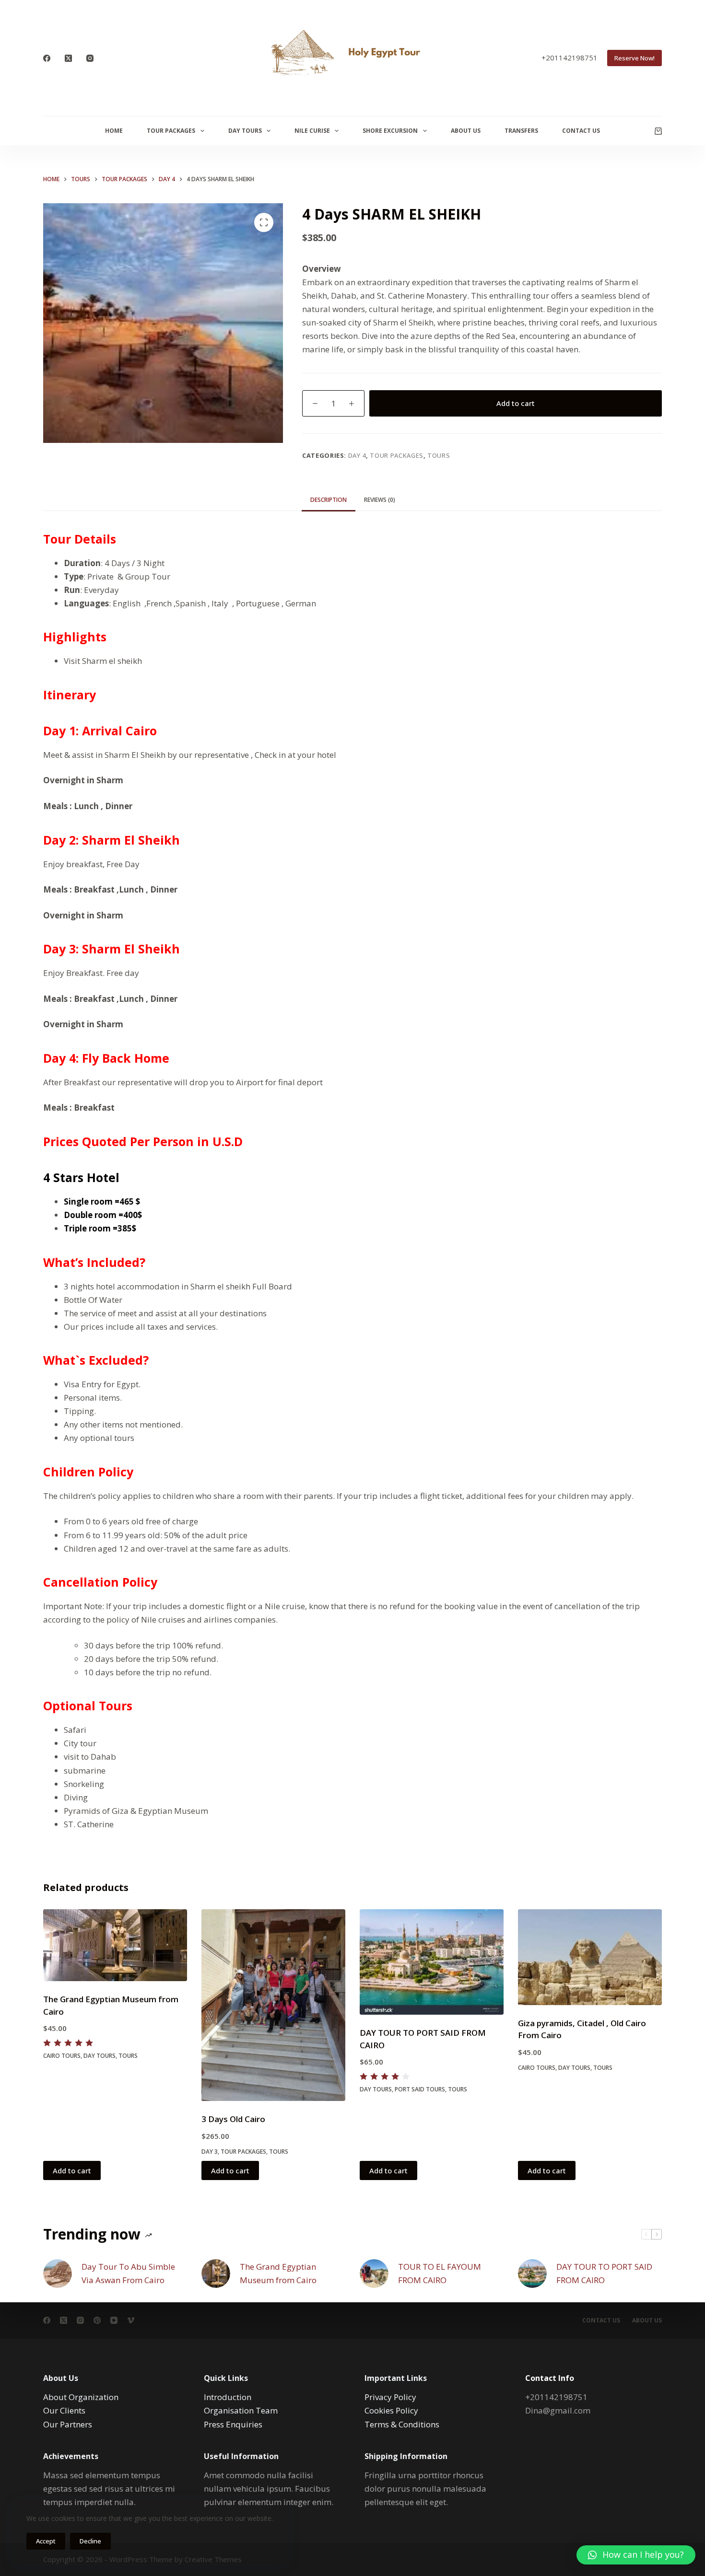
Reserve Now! (634, 58)
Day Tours (245, 131)
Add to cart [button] (72, 2170)
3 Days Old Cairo (233, 2119)
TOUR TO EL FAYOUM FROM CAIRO (440, 2273)
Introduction (228, 2397)
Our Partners (68, 2424)
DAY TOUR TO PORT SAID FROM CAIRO (604, 2273)
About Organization (81, 2397)
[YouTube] (114, 2320)
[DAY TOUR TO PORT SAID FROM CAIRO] (432, 1962)
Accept (46, 2541)
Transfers (521, 131)
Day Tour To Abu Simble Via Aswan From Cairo (128, 2273)
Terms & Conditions (402, 2424)
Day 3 (210, 2152)
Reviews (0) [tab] (380, 500)
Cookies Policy (391, 2410)
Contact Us (581, 131)
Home (114, 131)
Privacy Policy (390, 2397)
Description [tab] (329, 500)
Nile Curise (312, 131)
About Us (466, 131)
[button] (636, 2555)
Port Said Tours (420, 2089)
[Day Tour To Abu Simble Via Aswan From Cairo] (58, 2274)
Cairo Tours (62, 2056)
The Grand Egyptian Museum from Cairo (278, 2273)
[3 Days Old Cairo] (273, 2005)
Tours (439, 455)
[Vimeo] (131, 2320)
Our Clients (64, 2410)
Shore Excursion (390, 131)
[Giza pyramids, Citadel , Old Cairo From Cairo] (590, 1957)
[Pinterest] (97, 2320)
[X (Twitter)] (68, 58)
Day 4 (357, 455)
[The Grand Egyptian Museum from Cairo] (115, 1945)
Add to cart (516, 403)
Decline (90, 2541)
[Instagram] (90, 58)
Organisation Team (241, 2410)
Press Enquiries (233, 2424)
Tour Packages (171, 131)
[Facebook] (47, 58)
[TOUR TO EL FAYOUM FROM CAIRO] (374, 2274)
